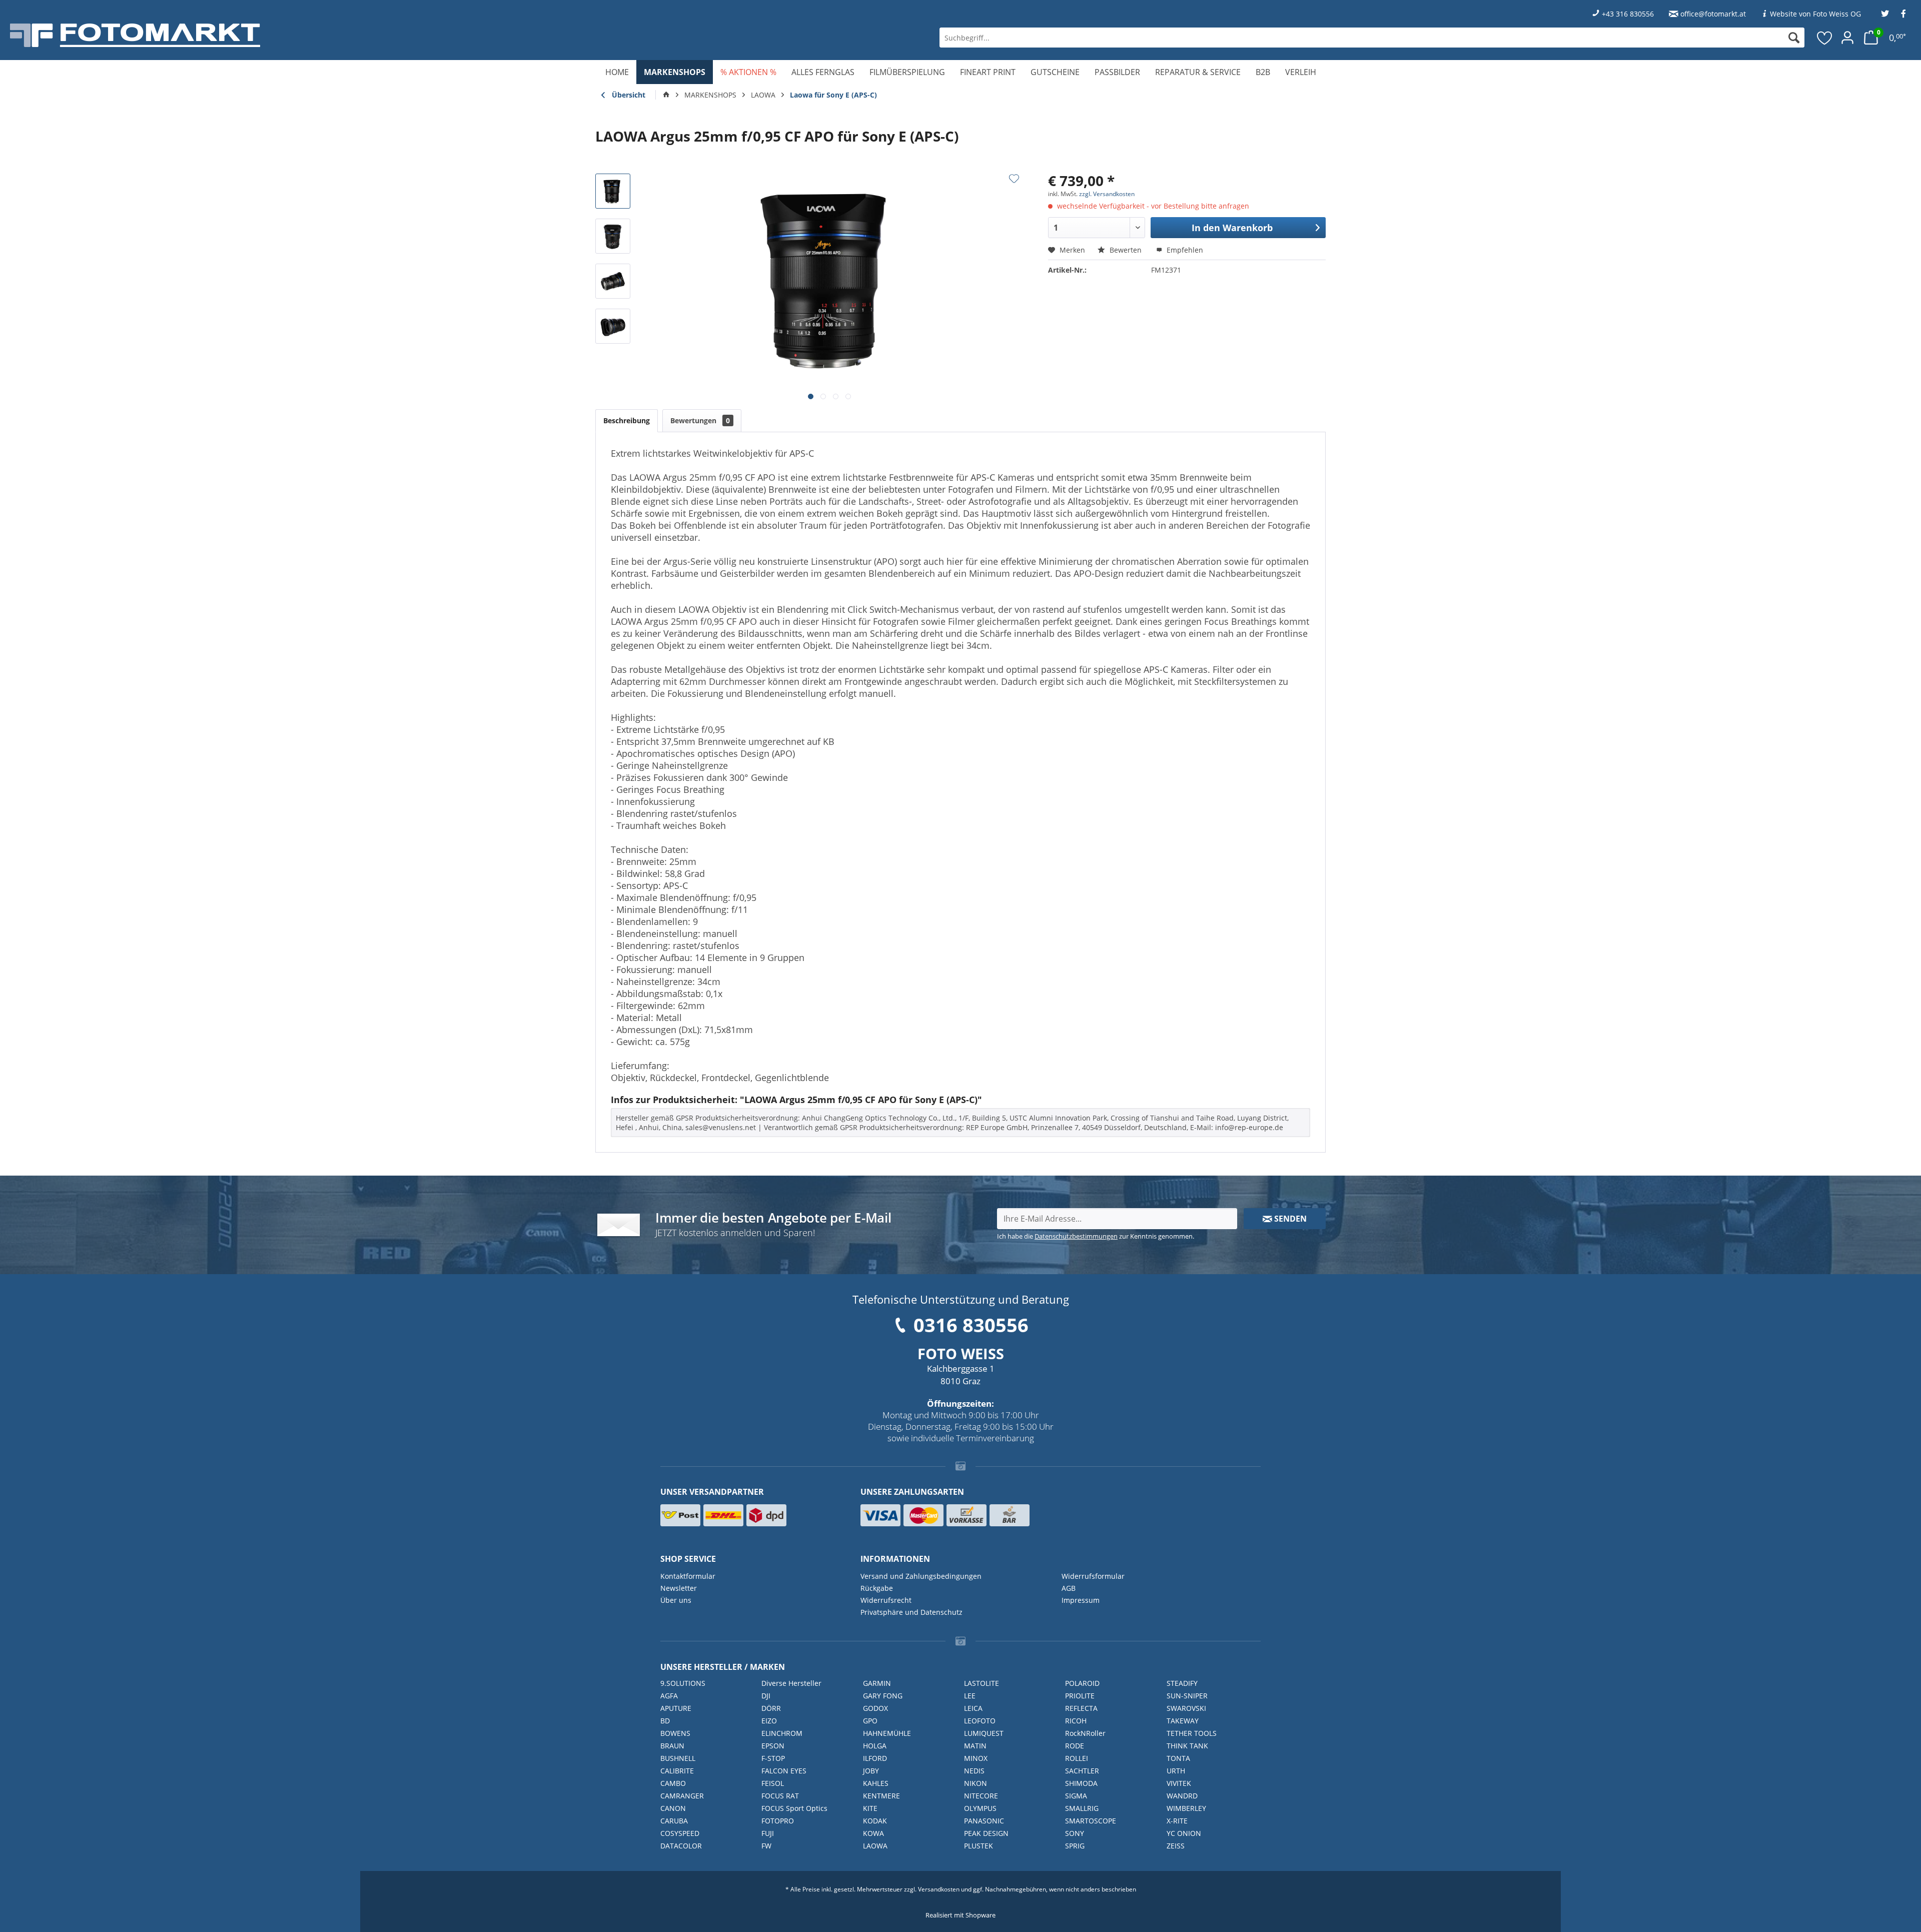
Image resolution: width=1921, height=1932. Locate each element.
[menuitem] (1372, 38)
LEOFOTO (980, 1721)
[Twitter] (1885, 14)
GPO (870, 1721)
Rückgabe (877, 1588)
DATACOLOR (681, 1846)
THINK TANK (1187, 1746)
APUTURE (676, 1708)
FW (766, 1846)
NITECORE (981, 1796)
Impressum (1081, 1600)
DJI (766, 1696)
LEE (970, 1696)
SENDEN (1289, 1219)
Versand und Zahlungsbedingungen (921, 1576)
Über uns (676, 1600)
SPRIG (1075, 1846)
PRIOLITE (1080, 1696)
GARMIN (877, 1683)
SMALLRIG (1082, 1808)
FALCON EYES (784, 1771)
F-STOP (773, 1758)
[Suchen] (1794, 38)
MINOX (976, 1758)
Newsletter (679, 1588)
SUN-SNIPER (1187, 1696)
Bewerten (1126, 250)
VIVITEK (1179, 1783)
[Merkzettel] (1825, 38)
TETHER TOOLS (1192, 1733)
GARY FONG (883, 1696)
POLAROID (1082, 1683)
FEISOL (773, 1783)
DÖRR (771, 1708)
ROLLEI (1077, 1758)
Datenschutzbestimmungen (1076, 1236)
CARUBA (674, 1821)
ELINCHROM (782, 1733)
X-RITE (1177, 1821)
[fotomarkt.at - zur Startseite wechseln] (343, 35)
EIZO (769, 1721)
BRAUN (672, 1746)
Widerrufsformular (1093, 1576)
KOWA (873, 1833)
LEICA (973, 1708)
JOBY (871, 1771)
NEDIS (974, 1771)
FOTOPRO (778, 1821)
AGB (1069, 1588)
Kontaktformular (688, 1576)
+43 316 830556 (1628, 14)
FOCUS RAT (780, 1796)
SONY (1075, 1833)
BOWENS (675, 1733)
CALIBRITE (677, 1771)
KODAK (875, 1821)
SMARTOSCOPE (1091, 1821)
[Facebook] (1903, 14)
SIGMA (1076, 1796)
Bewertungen (700, 420)
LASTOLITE (982, 1683)
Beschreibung (627, 420)
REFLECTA (1081, 1708)
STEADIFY (1182, 1683)
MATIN (975, 1746)
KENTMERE (881, 1796)
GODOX (875, 1708)
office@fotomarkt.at (1713, 14)
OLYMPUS (980, 1808)
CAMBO (673, 1783)
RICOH (1076, 1721)
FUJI (768, 1833)
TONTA (1178, 1758)
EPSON (773, 1746)
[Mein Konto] (1847, 38)
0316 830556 (971, 1325)
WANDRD (1182, 1796)
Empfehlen (1184, 250)
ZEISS (1176, 1846)
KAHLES (876, 1783)
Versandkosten (939, 1889)
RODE (1075, 1746)
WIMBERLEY (1186, 1808)
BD (665, 1721)
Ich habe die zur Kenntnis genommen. (1096, 1236)
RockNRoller (1085, 1733)
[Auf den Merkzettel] (1014, 179)
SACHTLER (1082, 1771)
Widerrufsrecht (886, 1600)
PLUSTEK (979, 1846)
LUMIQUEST (984, 1733)
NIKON (976, 1783)
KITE (870, 1808)
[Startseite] (666, 95)
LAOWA (875, 1846)
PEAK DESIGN (986, 1833)
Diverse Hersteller (791, 1683)
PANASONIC (984, 1821)
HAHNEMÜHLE (887, 1733)
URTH (1176, 1771)
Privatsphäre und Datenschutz (911, 1612)
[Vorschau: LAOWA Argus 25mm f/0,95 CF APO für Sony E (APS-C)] (613, 191)
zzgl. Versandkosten (1107, 194)
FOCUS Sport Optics (794, 1808)
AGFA (669, 1696)
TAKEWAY (1183, 1721)
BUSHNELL (678, 1758)
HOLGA (875, 1746)
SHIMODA (1081, 1783)
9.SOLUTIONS (683, 1683)
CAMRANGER (682, 1796)
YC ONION (1184, 1833)
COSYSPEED (680, 1833)
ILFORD (875, 1758)
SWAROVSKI (1186, 1708)
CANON (673, 1808)
